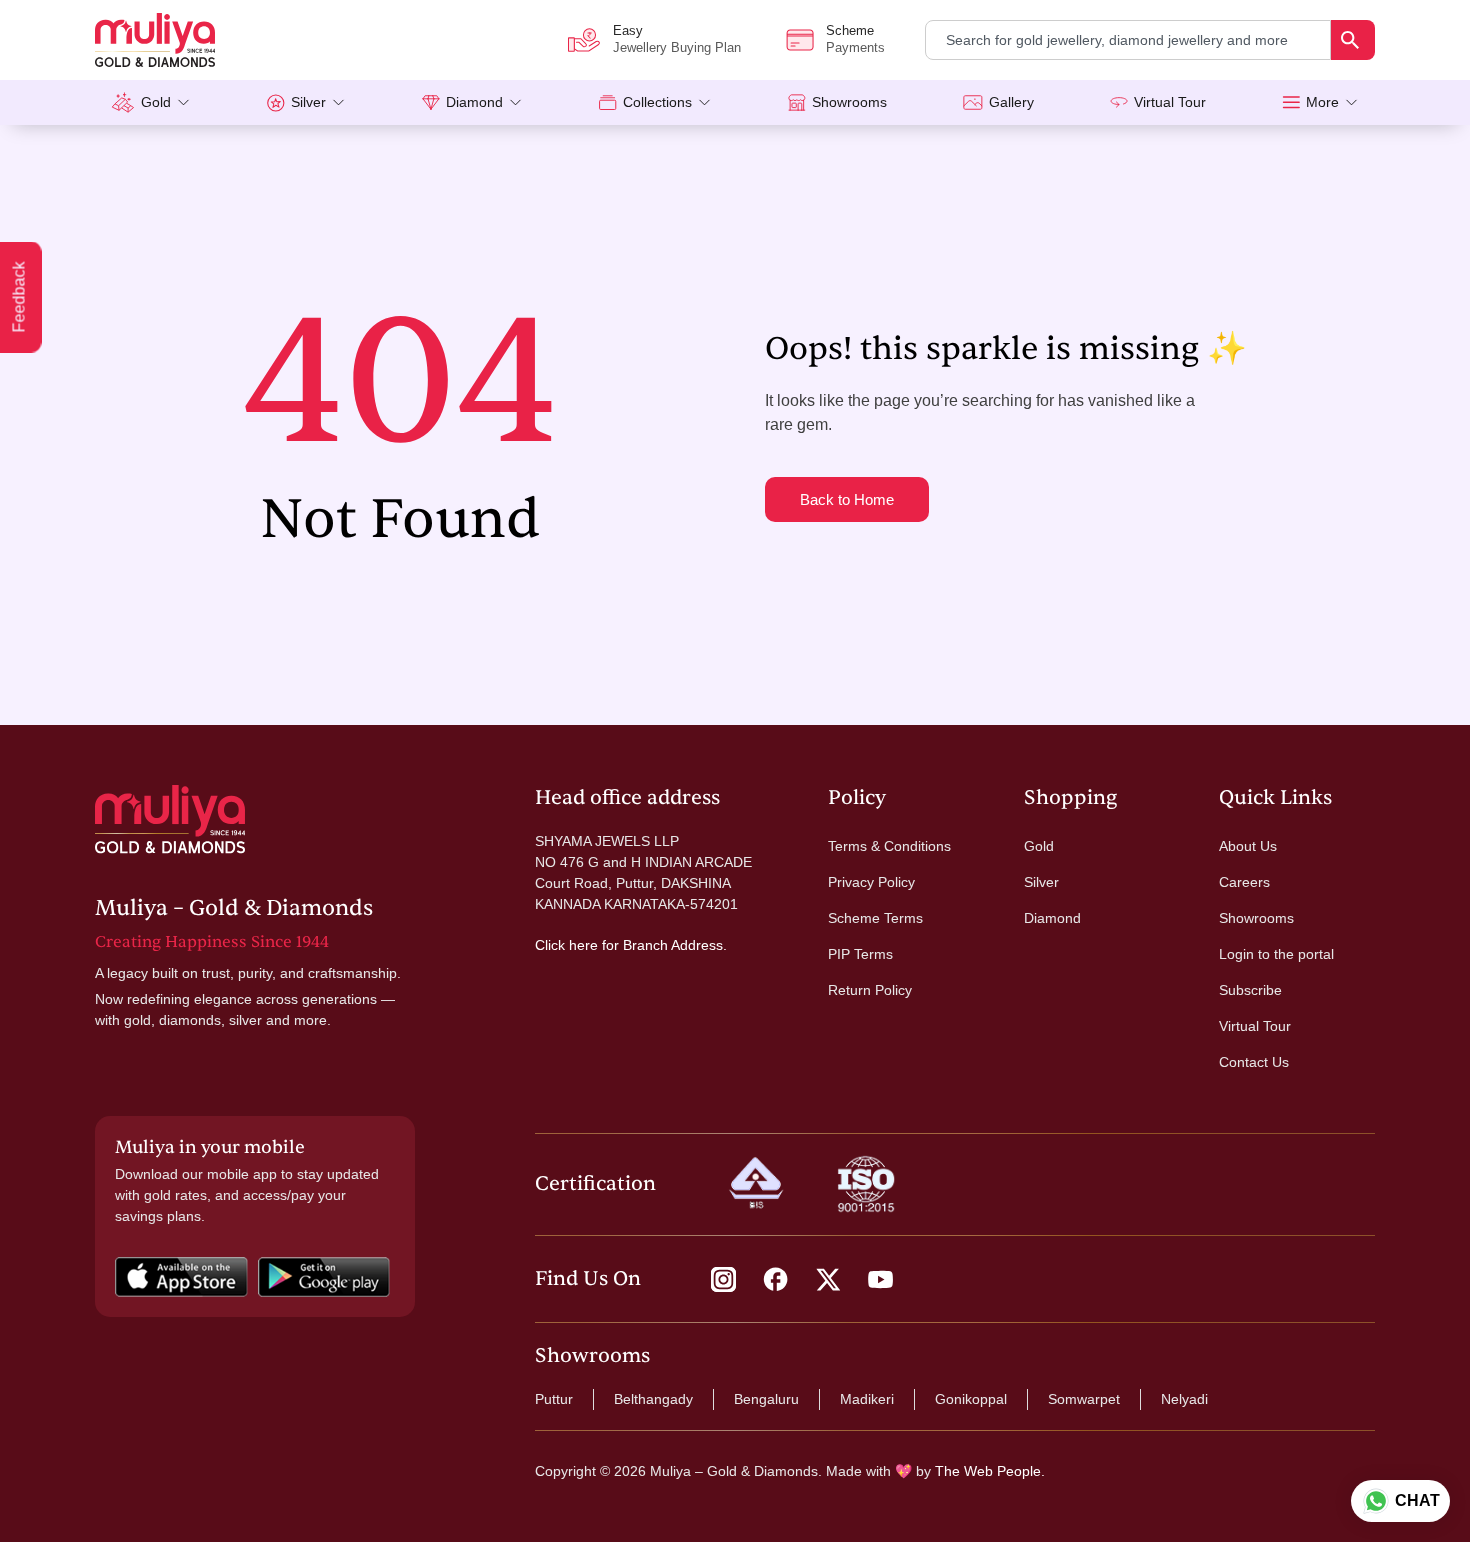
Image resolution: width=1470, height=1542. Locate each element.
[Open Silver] (338, 102)
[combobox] (1128, 40)
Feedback (19, 297)
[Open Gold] (183, 102)
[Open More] (1351, 102)
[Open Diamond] (515, 102)
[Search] (1353, 40)
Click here (566, 945)
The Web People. (990, 1471)
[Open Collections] (704, 102)
